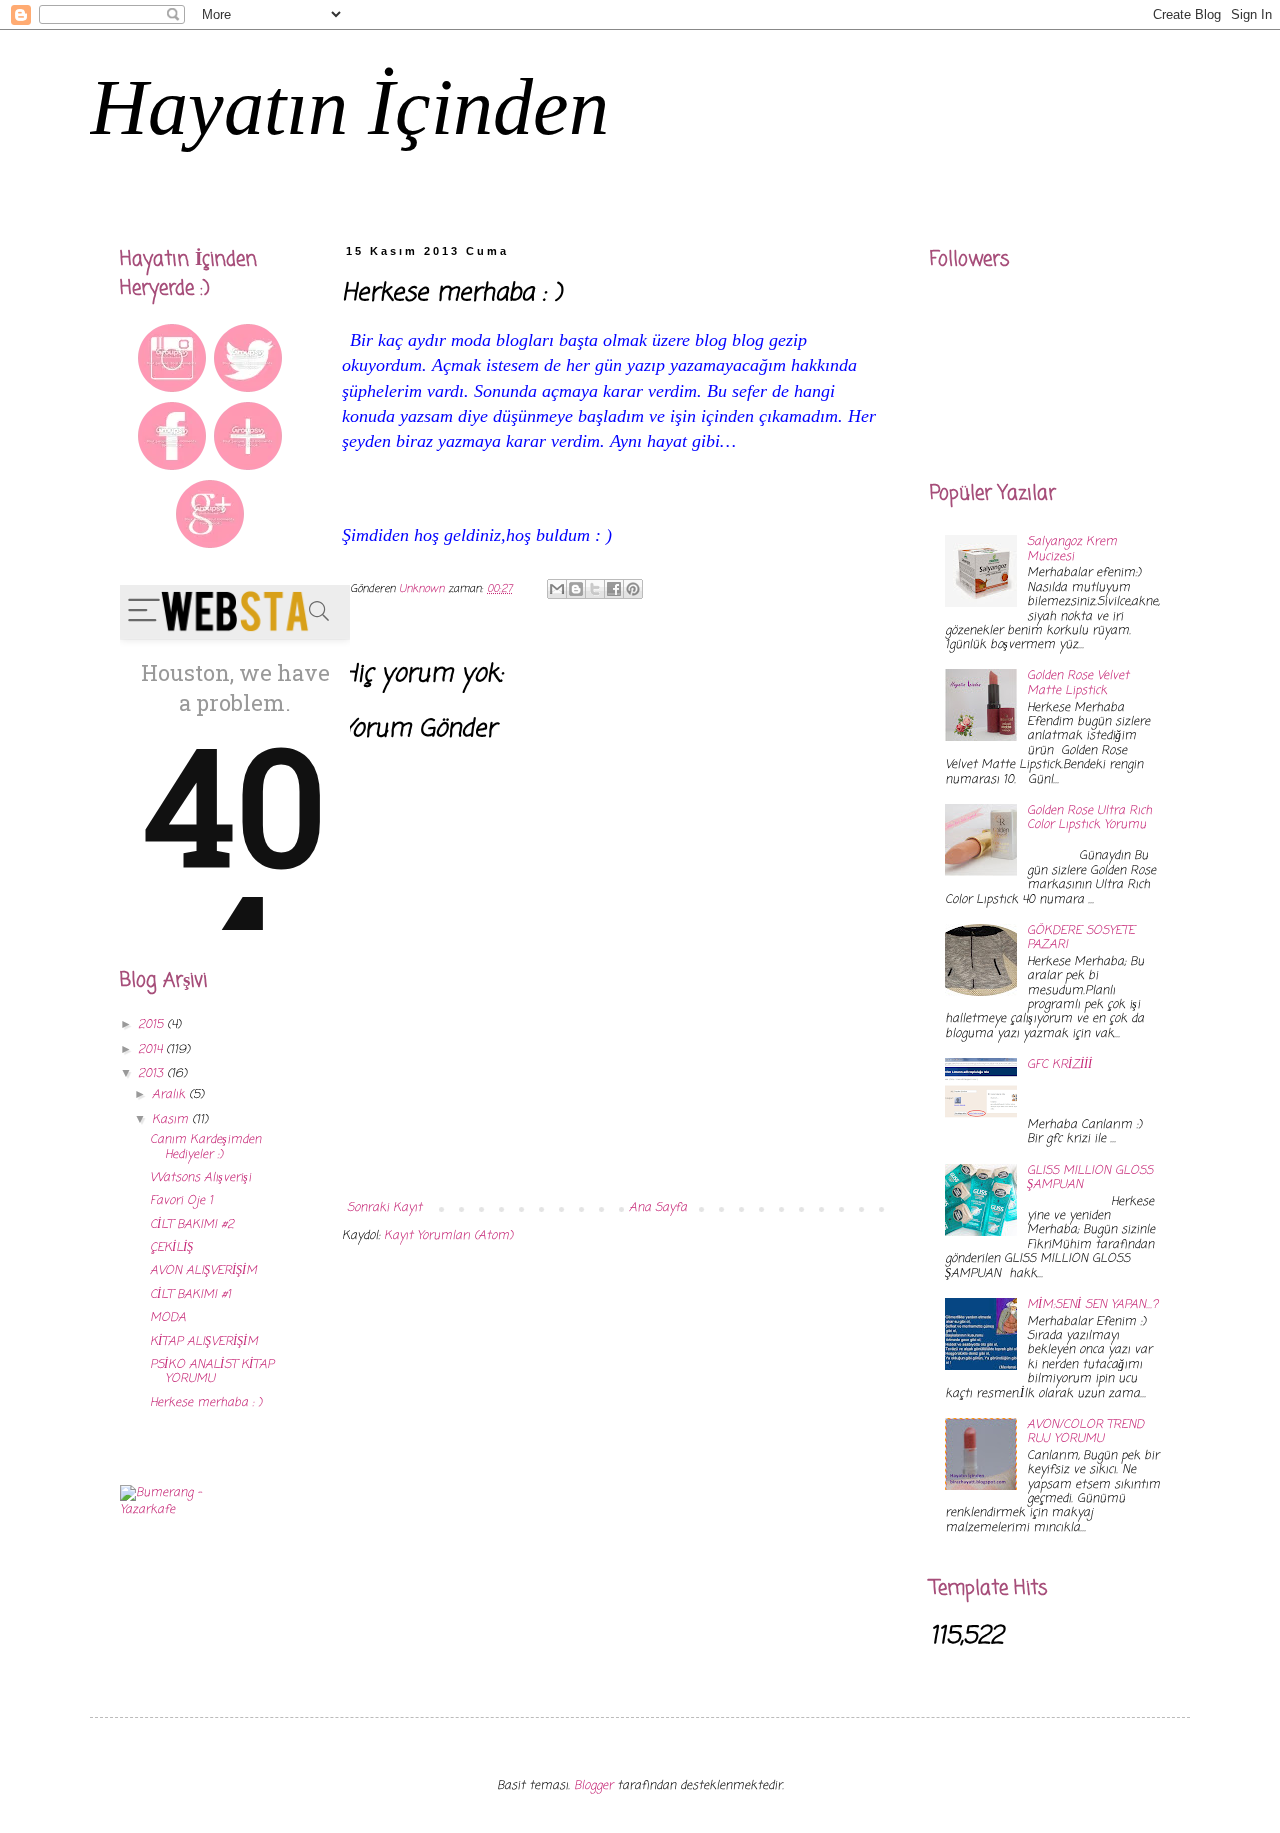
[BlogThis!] (576, 589)
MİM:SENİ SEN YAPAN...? (1092, 1305)
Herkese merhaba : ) (206, 1403)
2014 (152, 1050)
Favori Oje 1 (181, 1201)
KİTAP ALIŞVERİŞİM (204, 1342)
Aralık (170, 1095)
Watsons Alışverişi (200, 1178)
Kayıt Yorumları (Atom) (448, 1236)
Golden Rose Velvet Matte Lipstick (1078, 683)
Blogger (593, 1786)
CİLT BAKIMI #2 (192, 1225)
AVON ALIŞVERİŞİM (203, 1271)
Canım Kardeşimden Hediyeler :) (205, 1147)
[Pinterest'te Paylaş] (633, 589)
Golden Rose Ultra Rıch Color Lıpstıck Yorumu (1089, 818)
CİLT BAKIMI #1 (190, 1295)
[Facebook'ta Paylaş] (614, 589)
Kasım (172, 1120)
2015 (152, 1025)
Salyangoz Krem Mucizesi (1072, 549)
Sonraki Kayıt (384, 1208)
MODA (168, 1318)
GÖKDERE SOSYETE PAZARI (1081, 938)
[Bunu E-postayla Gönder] (557, 589)
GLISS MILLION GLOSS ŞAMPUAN (1090, 1178)
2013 (152, 1074)
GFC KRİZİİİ (1059, 1065)
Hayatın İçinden (349, 107)
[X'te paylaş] (595, 589)
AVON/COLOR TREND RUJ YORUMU (1085, 1432)
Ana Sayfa (658, 1208)
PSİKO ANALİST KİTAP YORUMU (212, 1372)
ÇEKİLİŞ (171, 1248)
